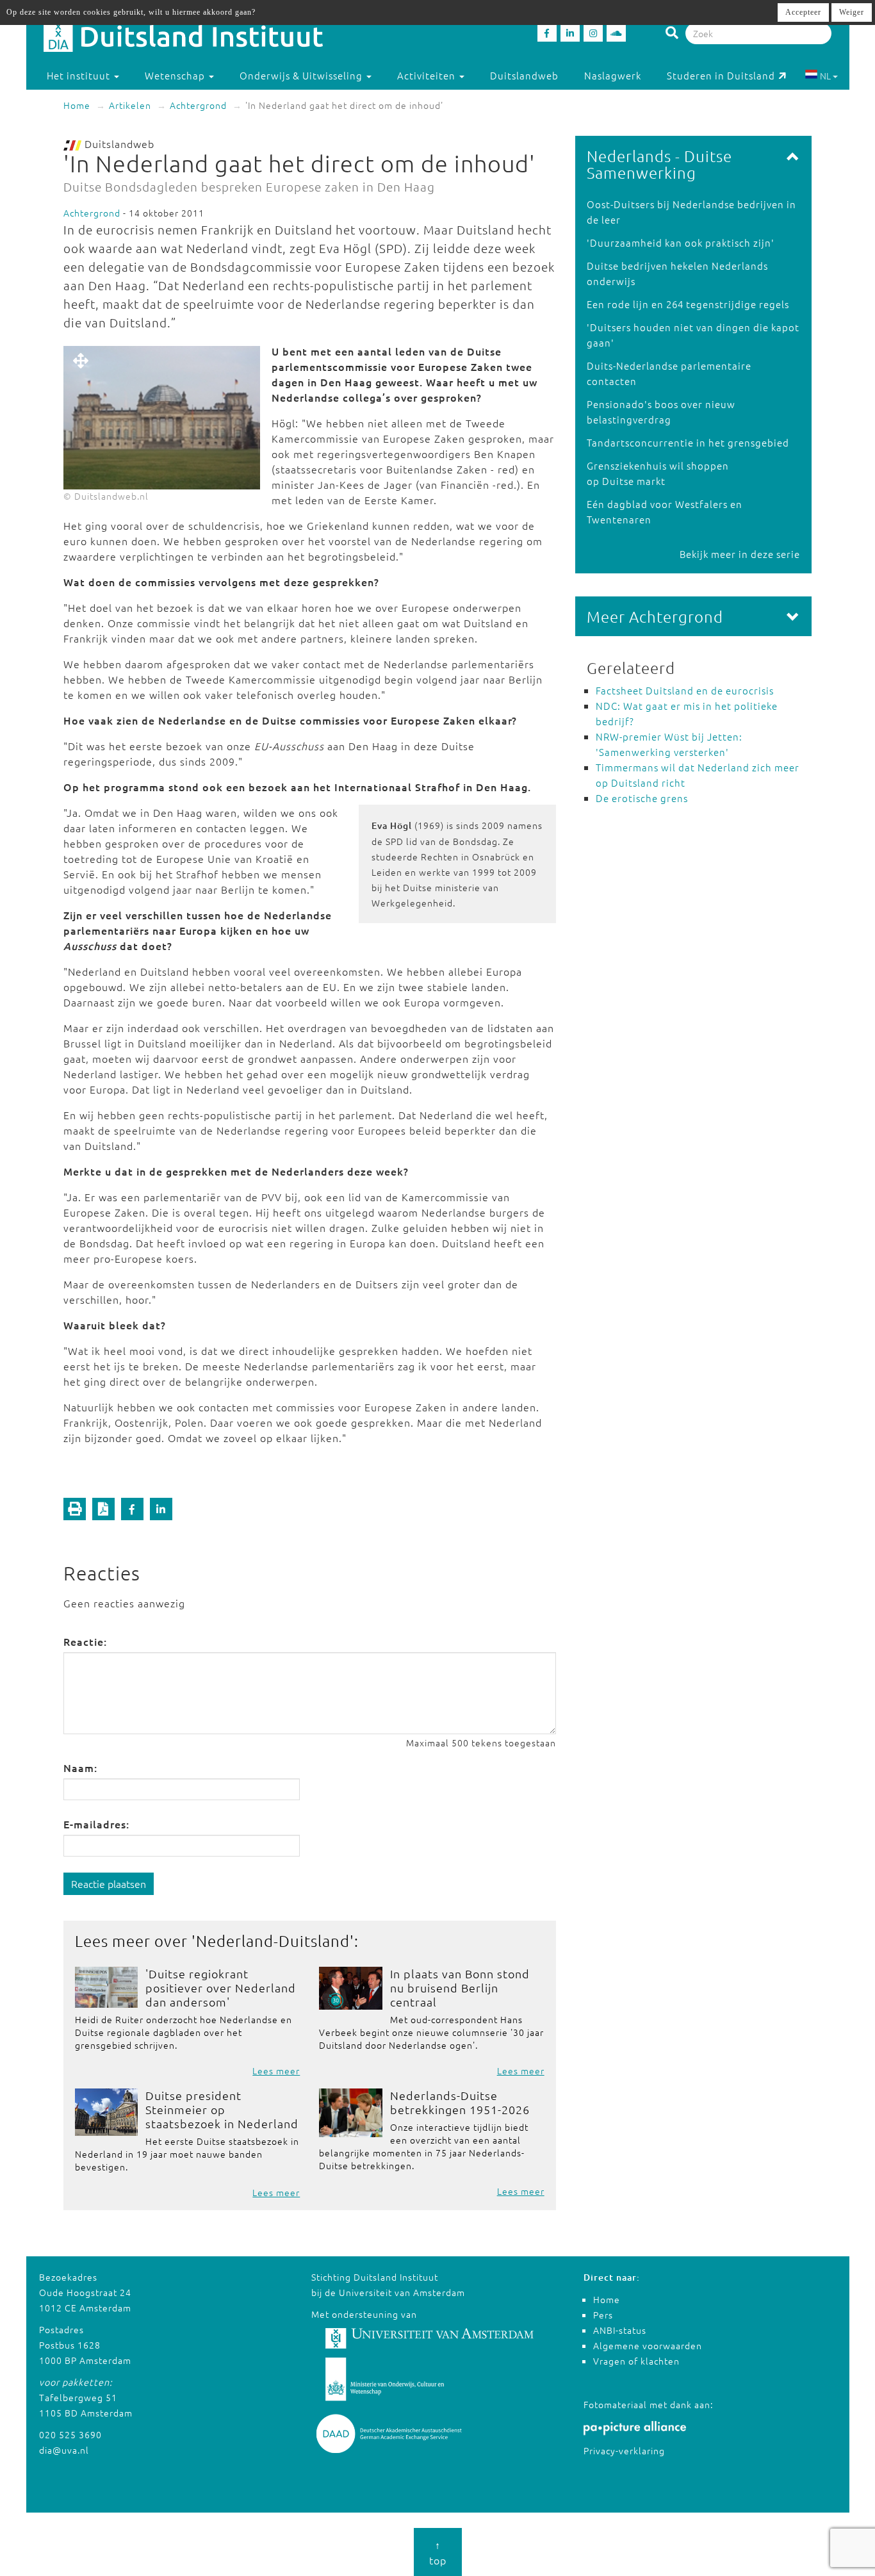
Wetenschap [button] (176, 75)
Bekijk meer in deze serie (740, 554)
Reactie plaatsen (109, 1883)
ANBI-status (620, 2330)
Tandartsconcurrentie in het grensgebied (688, 442)
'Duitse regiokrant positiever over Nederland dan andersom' (221, 1988)
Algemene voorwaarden (648, 2345)
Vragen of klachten (636, 2361)
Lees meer (276, 2071)
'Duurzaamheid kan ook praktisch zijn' (681, 242)
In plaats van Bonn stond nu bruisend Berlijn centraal (460, 1988)
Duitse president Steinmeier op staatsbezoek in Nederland (222, 2109)
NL (825, 76)
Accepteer (803, 12)
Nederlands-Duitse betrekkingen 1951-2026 (460, 2102)
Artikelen (130, 105)
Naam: (80, 1768)
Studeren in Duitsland (721, 75)
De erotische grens (642, 798)
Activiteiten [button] (428, 75)
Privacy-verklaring (624, 2450)
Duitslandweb (524, 75)
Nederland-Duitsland (273, 1940)
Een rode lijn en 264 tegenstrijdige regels (688, 304)
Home (77, 105)
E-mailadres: (96, 1824)
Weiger (852, 12)
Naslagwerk (613, 75)
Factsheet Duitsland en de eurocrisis (685, 690)
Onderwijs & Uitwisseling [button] (302, 75)
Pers (603, 2315)
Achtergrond (198, 105)
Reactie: (85, 1641)
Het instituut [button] (80, 75)
